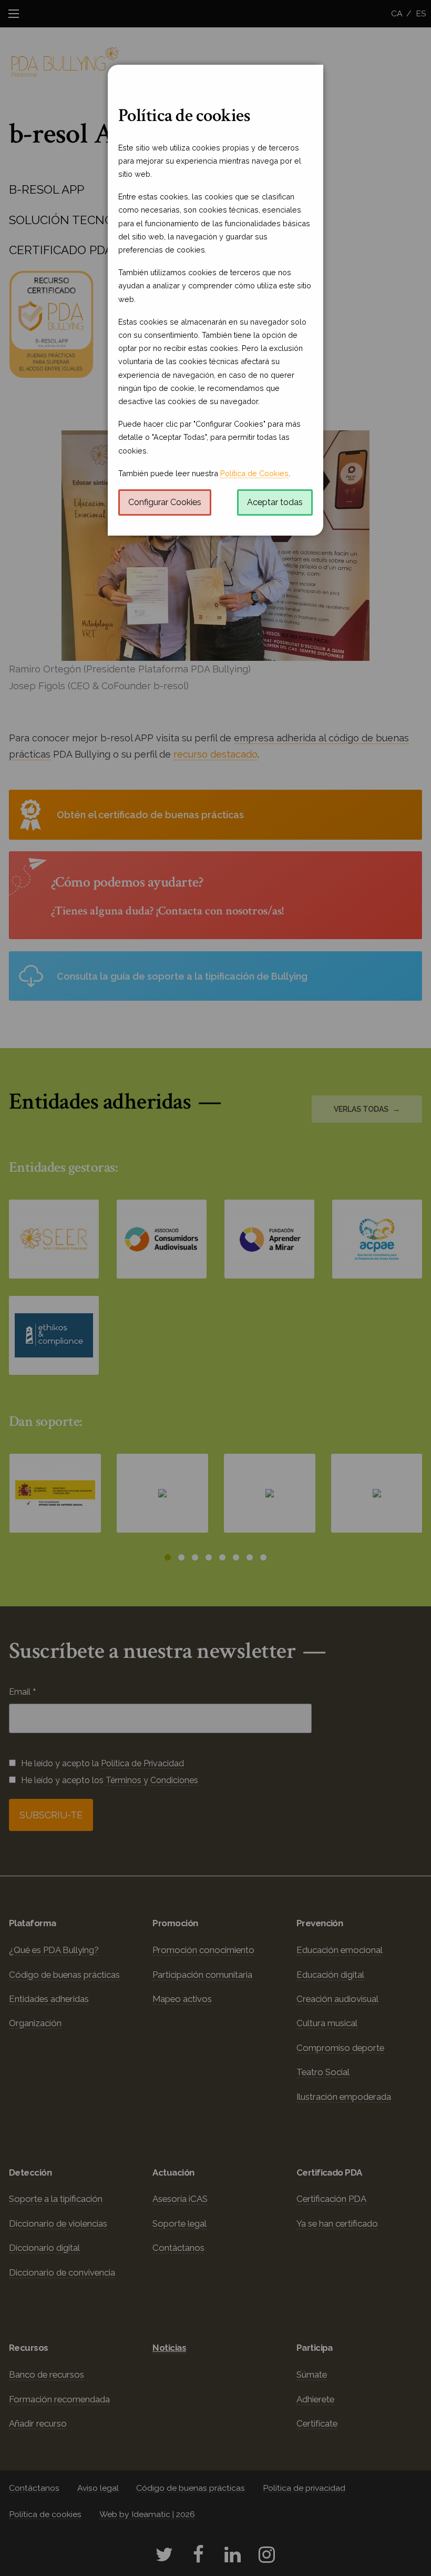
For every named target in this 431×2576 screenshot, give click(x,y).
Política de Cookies (254, 473)
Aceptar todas (275, 502)
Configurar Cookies (165, 502)
